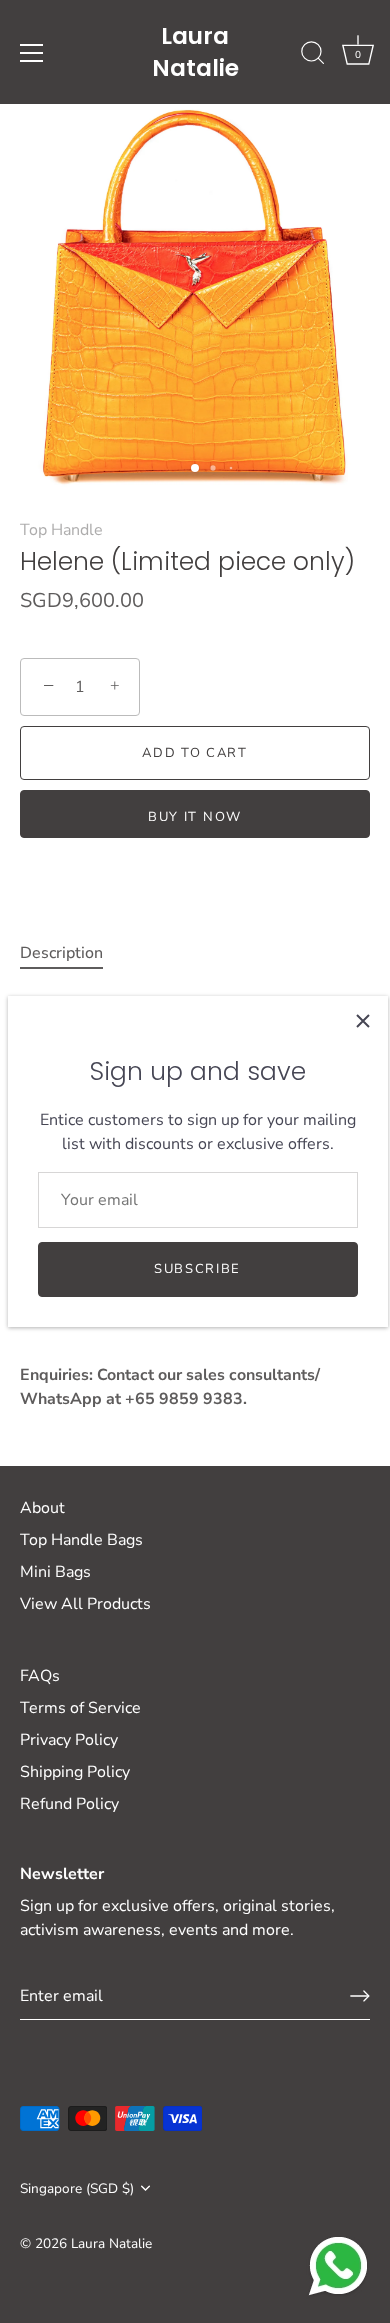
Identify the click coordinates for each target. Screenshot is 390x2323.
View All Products (85, 1604)
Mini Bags (55, 1572)
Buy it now (195, 817)
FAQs (40, 1676)
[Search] (313, 56)
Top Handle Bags (81, 1540)
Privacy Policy (69, 1740)
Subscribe (197, 1269)
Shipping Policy (75, 1772)
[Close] (363, 1021)
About (42, 1508)
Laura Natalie (195, 52)
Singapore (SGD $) (77, 2188)
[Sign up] (360, 1996)
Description (61, 953)
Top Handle (61, 530)
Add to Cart (195, 753)
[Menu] (32, 53)
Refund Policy (69, 1804)
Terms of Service (80, 1708)
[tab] (71, 953)
